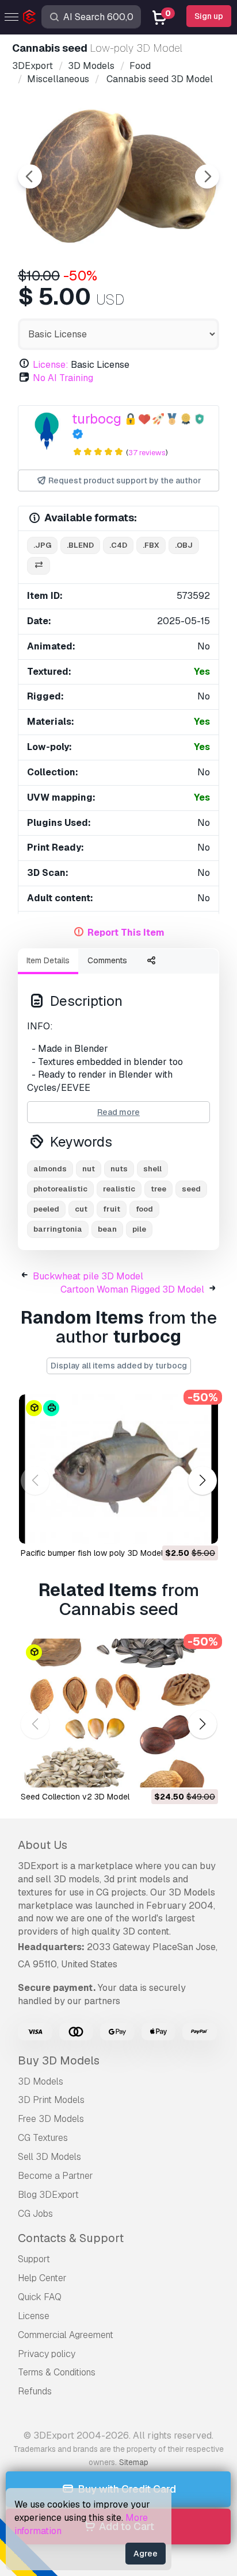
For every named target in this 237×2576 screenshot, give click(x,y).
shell (152, 1169)
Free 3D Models (51, 2119)
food (144, 1209)
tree (158, 1189)
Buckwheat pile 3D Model (88, 1276)
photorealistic (60, 1189)
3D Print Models (51, 2100)
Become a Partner (56, 2176)
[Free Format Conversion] (39, 566)
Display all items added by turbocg (119, 1366)
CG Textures (43, 2138)
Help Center (42, 2278)
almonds (50, 1169)
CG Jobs (35, 2214)
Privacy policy (47, 2354)
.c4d (118, 545)
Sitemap (134, 2462)
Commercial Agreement (66, 2335)
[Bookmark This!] (201, 1528)
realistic (119, 1189)
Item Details (48, 960)
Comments (107, 960)
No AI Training (63, 378)
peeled (46, 1209)
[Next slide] (207, 176)
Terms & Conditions (57, 2372)
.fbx (151, 545)
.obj (184, 545)
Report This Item (126, 933)
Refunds (35, 2391)
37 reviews (147, 453)
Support (34, 2259)
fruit (112, 1209)
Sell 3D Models (49, 2157)
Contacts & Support (71, 2238)
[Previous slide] (30, 176)
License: (51, 365)
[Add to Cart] (178, 1528)
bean (107, 1229)
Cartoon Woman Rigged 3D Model (132, 1289)
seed (191, 1189)
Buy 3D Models (59, 2060)
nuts (119, 1169)
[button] (202, 1480)
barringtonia (58, 1229)
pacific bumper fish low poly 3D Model (92, 1553)
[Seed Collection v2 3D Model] (118, 1713)
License (34, 2316)
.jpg (42, 545)
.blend (80, 545)
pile (139, 1229)
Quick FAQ (40, 2297)
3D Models (41, 2081)
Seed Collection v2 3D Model (75, 1797)
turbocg (97, 419)
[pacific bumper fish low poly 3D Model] (118, 1469)
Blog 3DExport (48, 2195)
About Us (43, 1845)
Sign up (209, 16)
